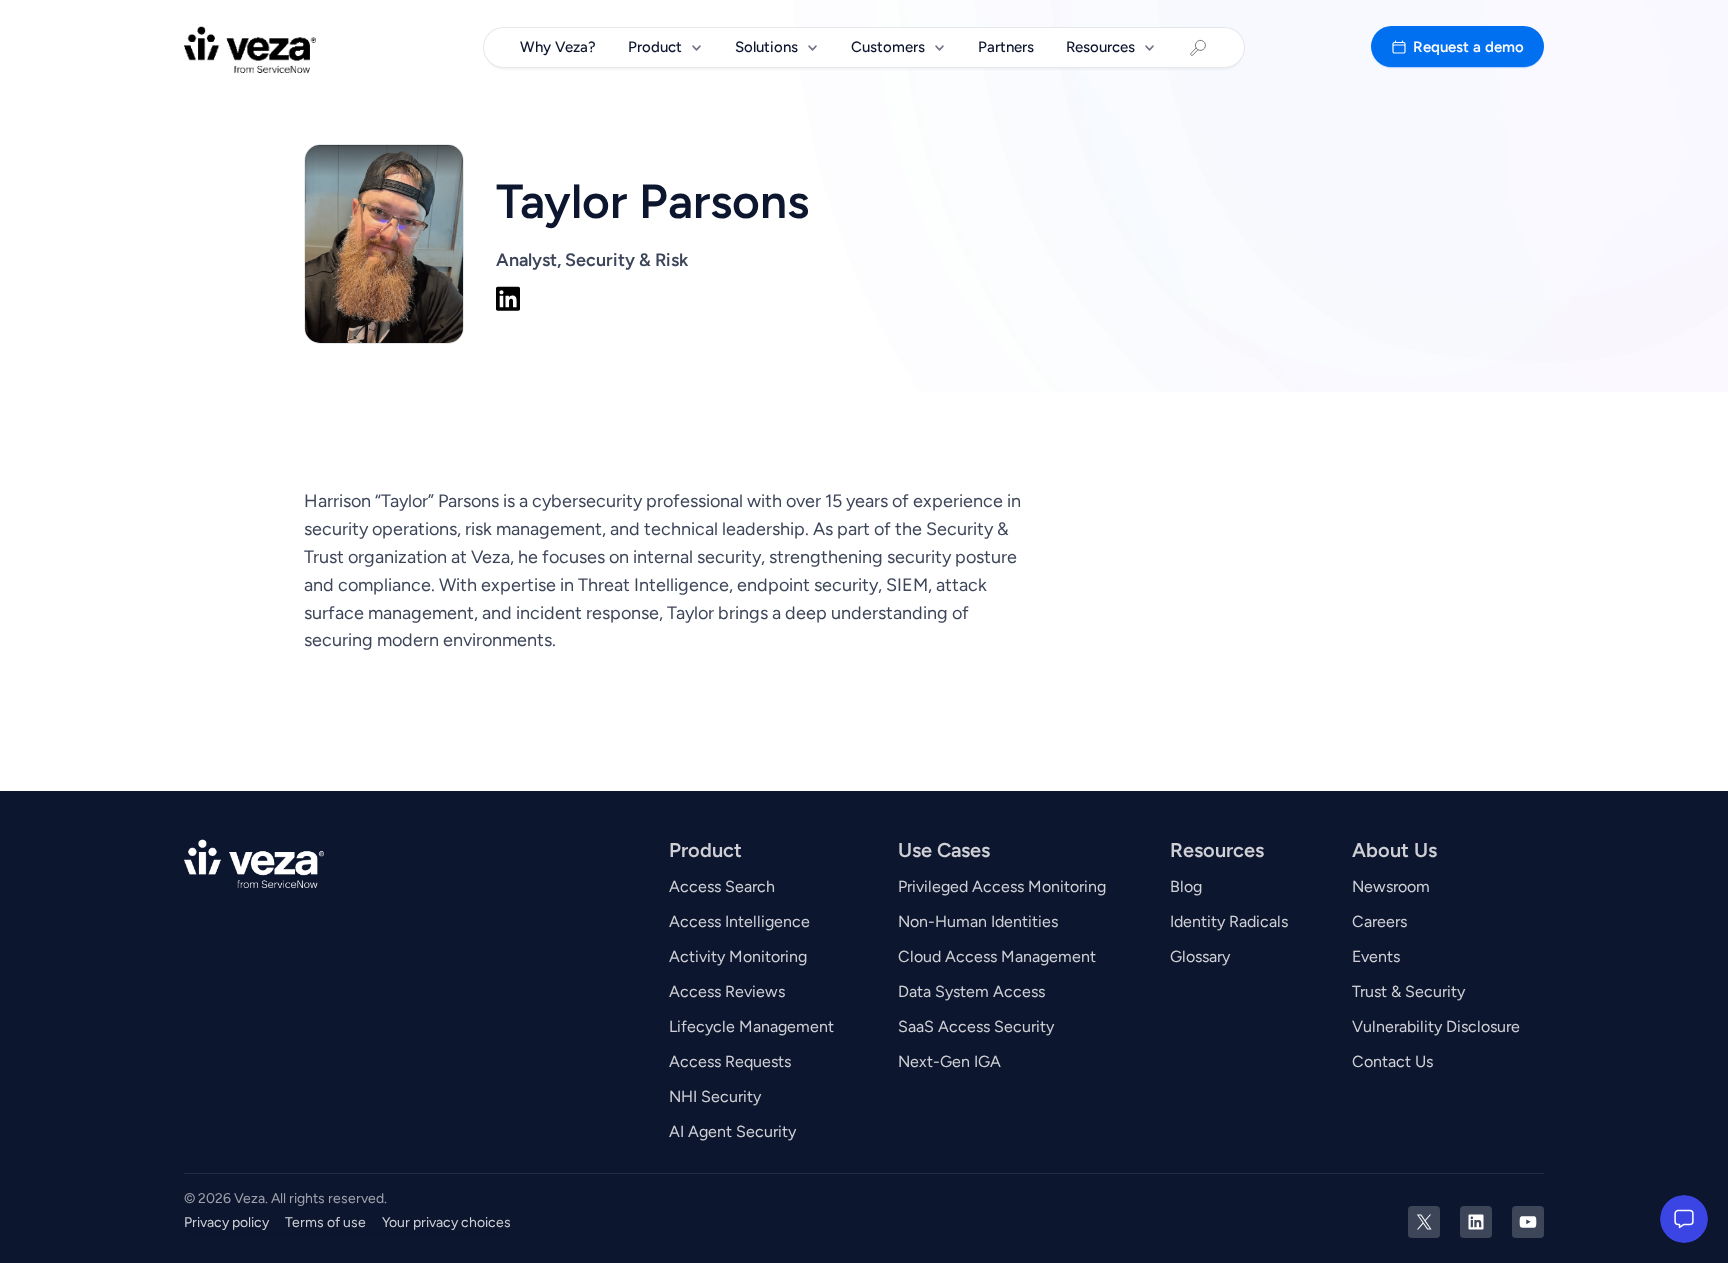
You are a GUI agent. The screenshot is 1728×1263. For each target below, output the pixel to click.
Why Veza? (558, 47)
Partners (1006, 47)
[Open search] (1198, 48)
